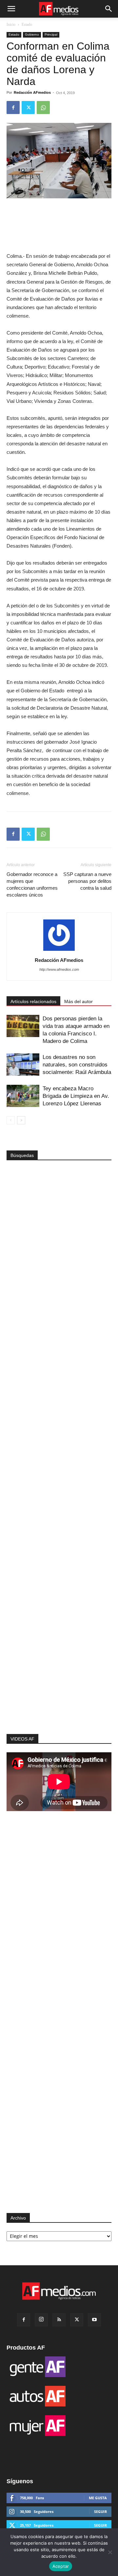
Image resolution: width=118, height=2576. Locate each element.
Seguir (100, 2511)
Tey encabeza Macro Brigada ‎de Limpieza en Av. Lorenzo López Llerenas (76, 1096)
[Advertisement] (59, 1628)
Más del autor (79, 1001)
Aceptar (61, 2566)
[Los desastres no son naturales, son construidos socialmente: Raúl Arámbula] (23, 1065)
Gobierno (32, 34)
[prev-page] (11, 1120)
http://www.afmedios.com (59, 969)
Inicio (11, 25)
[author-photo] (59, 951)
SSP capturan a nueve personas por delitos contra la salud (87, 881)
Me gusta (98, 2498)
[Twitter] (28, 107)
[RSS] (59, 2320)
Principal (51, 34)
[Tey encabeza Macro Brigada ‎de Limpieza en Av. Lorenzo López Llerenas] (23, 1096)
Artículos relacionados (33, 1001)
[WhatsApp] (43, 107)
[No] (110, 2552)
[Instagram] (41, 2320)
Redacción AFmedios (32, 92)
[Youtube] (94, 2320)
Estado (27, 25)
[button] (11, 9)
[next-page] (21, 1120)
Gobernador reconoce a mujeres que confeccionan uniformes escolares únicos (32, 884)
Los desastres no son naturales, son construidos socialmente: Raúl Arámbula (77, 1065)
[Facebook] (13, 107)
